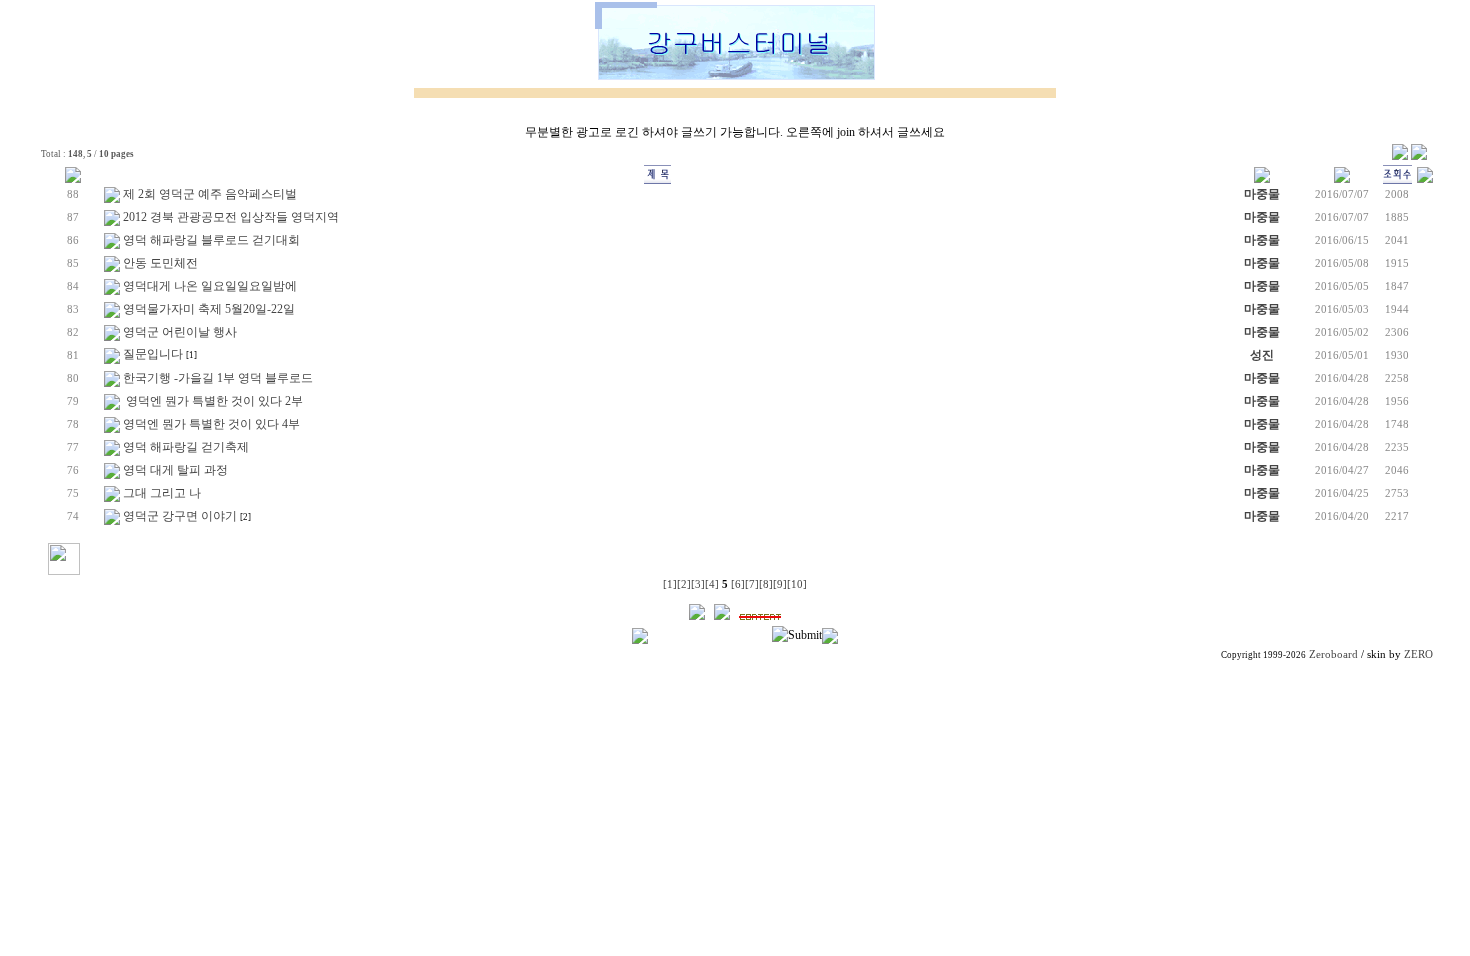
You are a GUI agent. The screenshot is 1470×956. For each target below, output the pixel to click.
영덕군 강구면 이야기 (180, 516)
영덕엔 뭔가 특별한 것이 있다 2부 (213, 401)
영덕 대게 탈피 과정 (175, 470)
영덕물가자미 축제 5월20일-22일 (209, 309)
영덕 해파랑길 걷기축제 (186, 447)
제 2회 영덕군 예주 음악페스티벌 (210, 194)
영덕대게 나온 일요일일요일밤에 (210, 286)
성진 (1262, 355)
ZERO (1418, 654)
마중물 (1262, 194)
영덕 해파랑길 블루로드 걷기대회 (211, 240)
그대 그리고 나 (162, 493)
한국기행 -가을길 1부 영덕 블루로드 (218, 378)
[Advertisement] (735, 805)
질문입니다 (153, 354)
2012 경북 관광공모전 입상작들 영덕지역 (231, 217)
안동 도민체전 (160, 263)
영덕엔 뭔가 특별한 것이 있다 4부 (211, 424)
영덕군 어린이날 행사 (180, 332)
